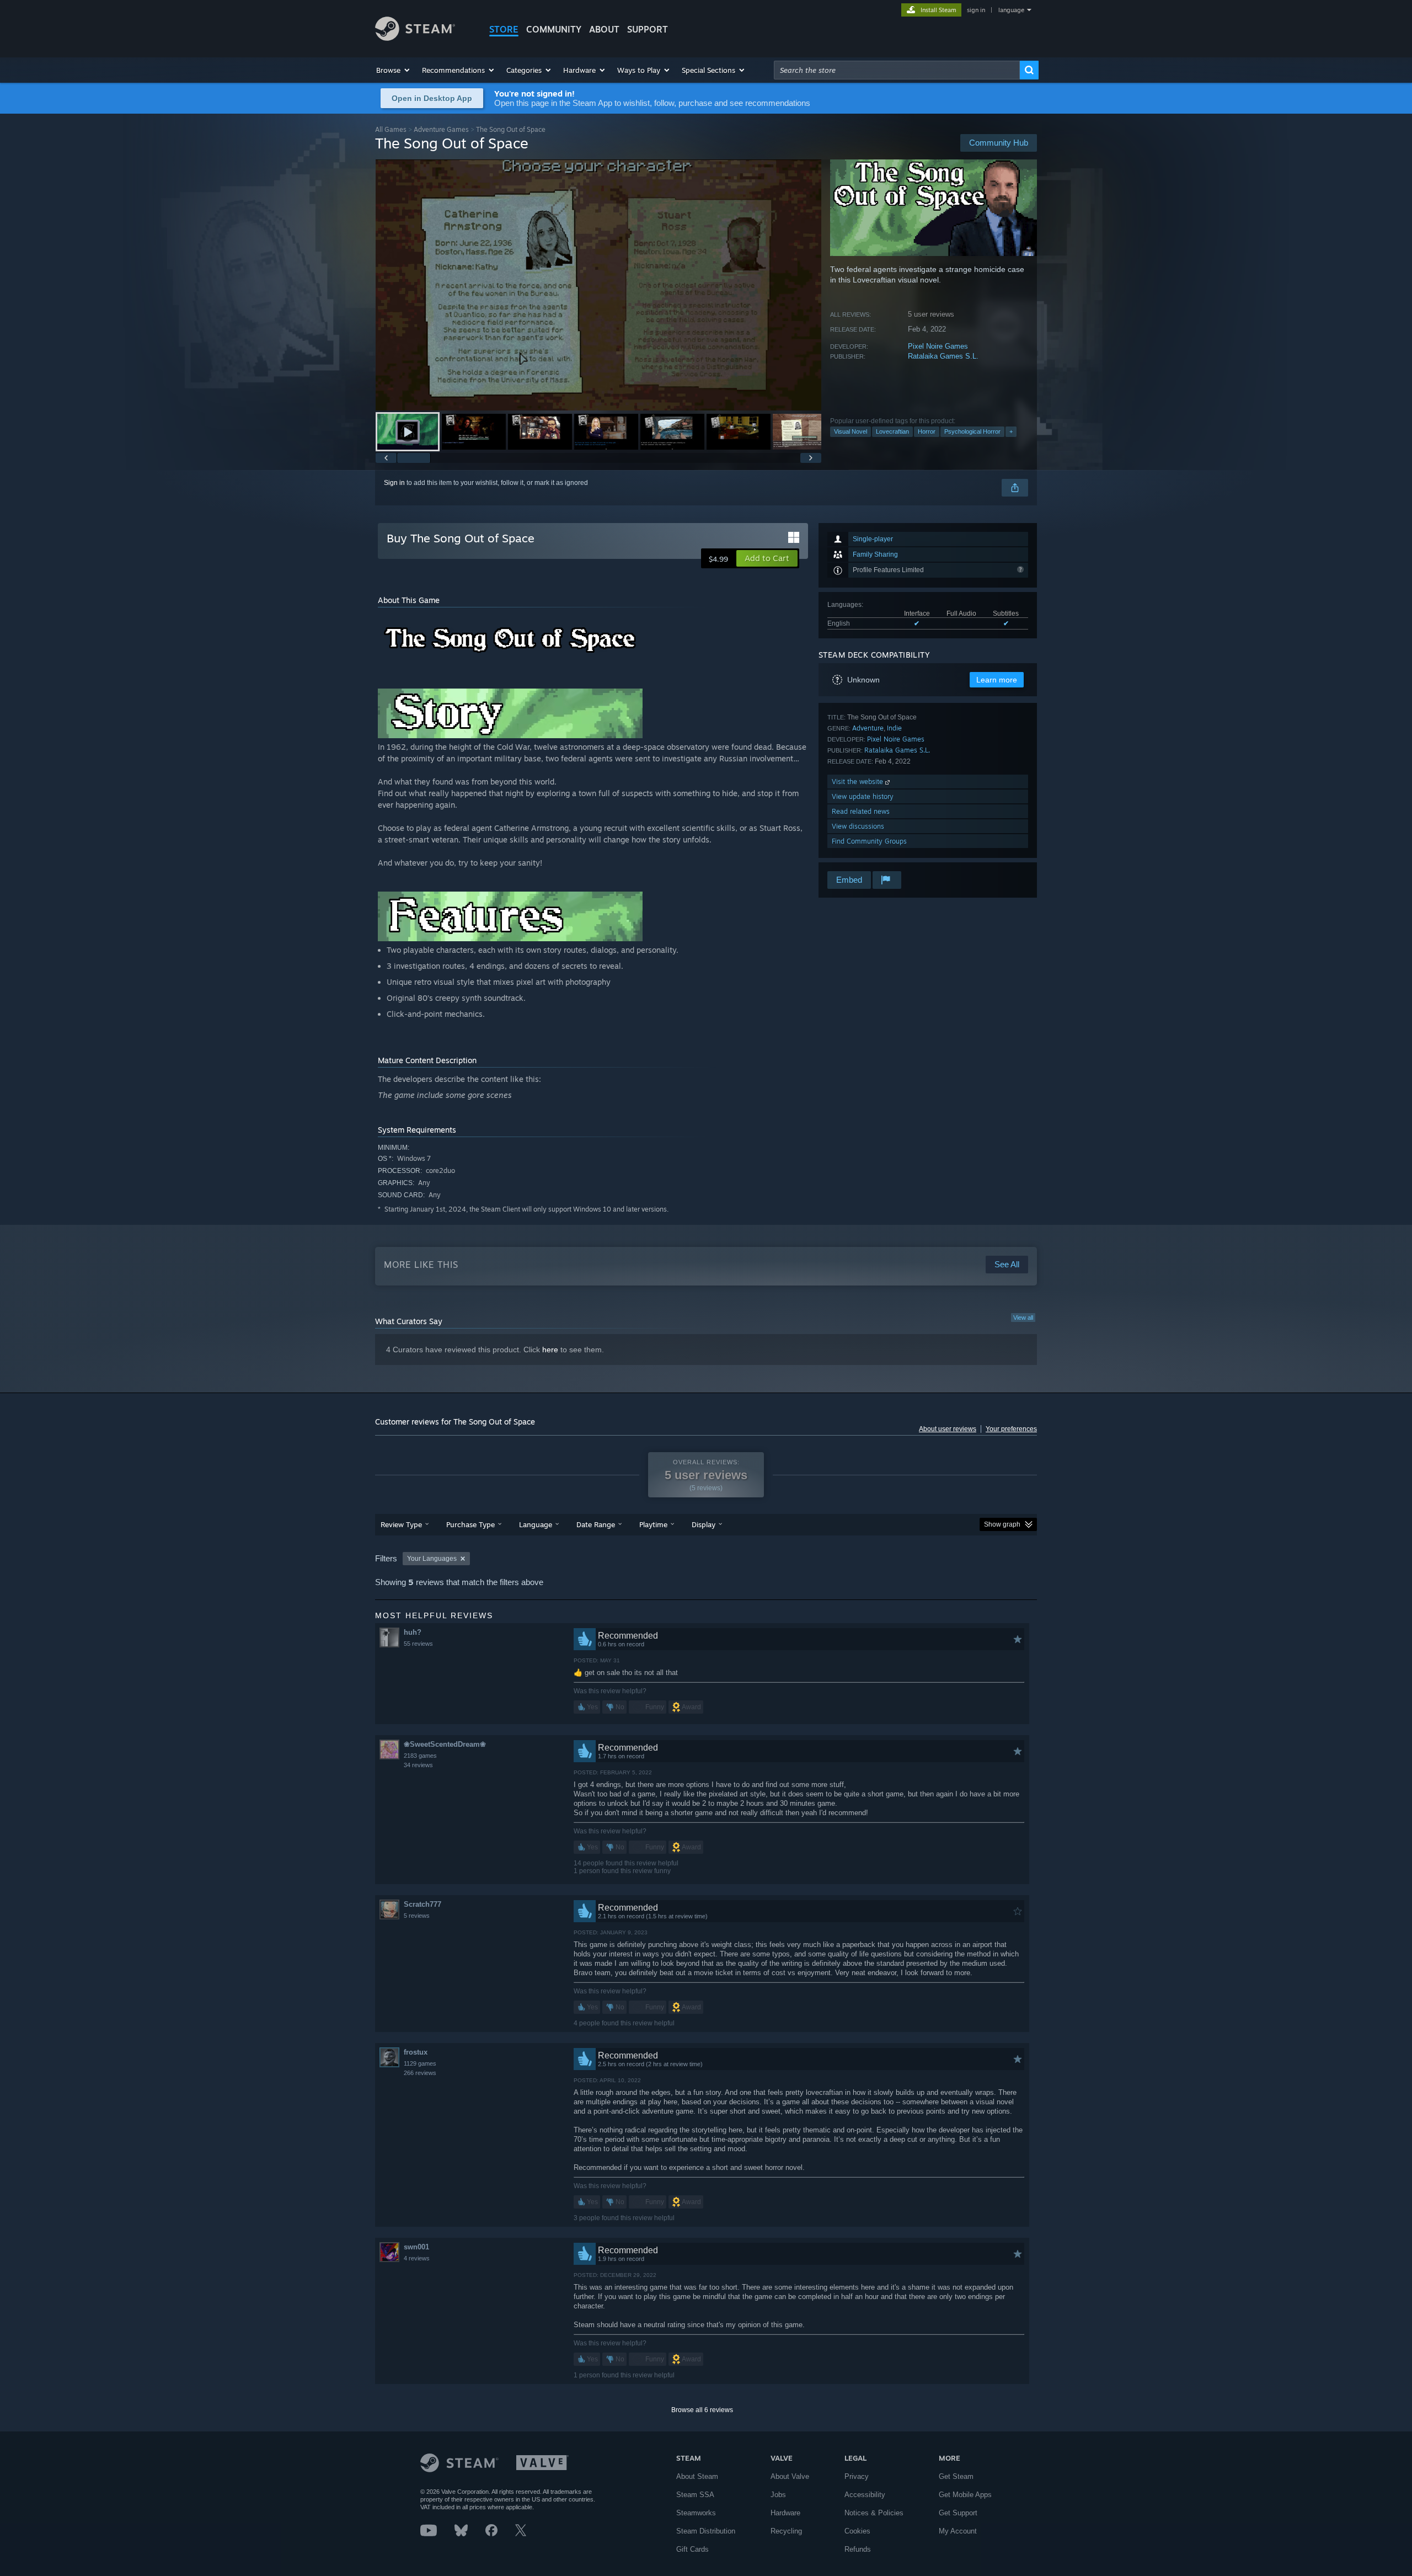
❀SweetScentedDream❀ (445, 1744)
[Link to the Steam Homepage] (415, 38)
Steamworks (696, 2513)
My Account (958, 2531)
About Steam (697, 2476)
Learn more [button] (997, 680)
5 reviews (417, 1916)
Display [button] (704, 1524)
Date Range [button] (596, 1524)
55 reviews (418, 1644)
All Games (391, 129)
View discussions (858, 826)
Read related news (861, 811)
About (604, 29)
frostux (416, 2052)
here (550, 1350)
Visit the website (859, 782)
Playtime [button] (653, 1524)
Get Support (958, 2513)
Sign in (394, 483)
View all (1023, 1318)
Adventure (868, 728)
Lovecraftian (892, 431)
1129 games (420, 2063)
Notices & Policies (874, 2513)
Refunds (858, 2549)
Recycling (786, 2531)
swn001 (416, 2247)
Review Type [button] (401, 1524)
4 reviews (417, 2258)
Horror (927, 431)
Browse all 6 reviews (702, 2410)
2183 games (420, 1756)
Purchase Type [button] (470, 1524)
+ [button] (1011, 431)
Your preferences (1011, 1429)
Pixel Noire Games (938, 346)
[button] (394, 70)
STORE (504, 29)
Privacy (857, 2476)
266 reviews (420, 2073)
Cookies (857, 2531)
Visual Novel (851, 431)
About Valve (790, 2476)
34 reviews (418, 1765)
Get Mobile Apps (965, 2495)
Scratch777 (422, 1904)
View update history (863, 796)
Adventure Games (441, 129)
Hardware (785, 2513)
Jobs (778, 2495)
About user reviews (948, 1429)
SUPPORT (648, 29)
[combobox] (897, 70)
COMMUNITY (554, 29)
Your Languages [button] (432, 1559)
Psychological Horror (972, 431)
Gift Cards (692, 2549)
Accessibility (865, 2495)
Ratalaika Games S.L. (943, 356)
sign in (976, 10)
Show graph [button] (1002, 1524)
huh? (413, 1632)
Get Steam (956, 2476)
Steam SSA (695, 2495)
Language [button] (536, 1524)
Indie (894, 728)
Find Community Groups (869, 841)
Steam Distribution (706, 2531)
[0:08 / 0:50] (598, 285)
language (1011, 10)
